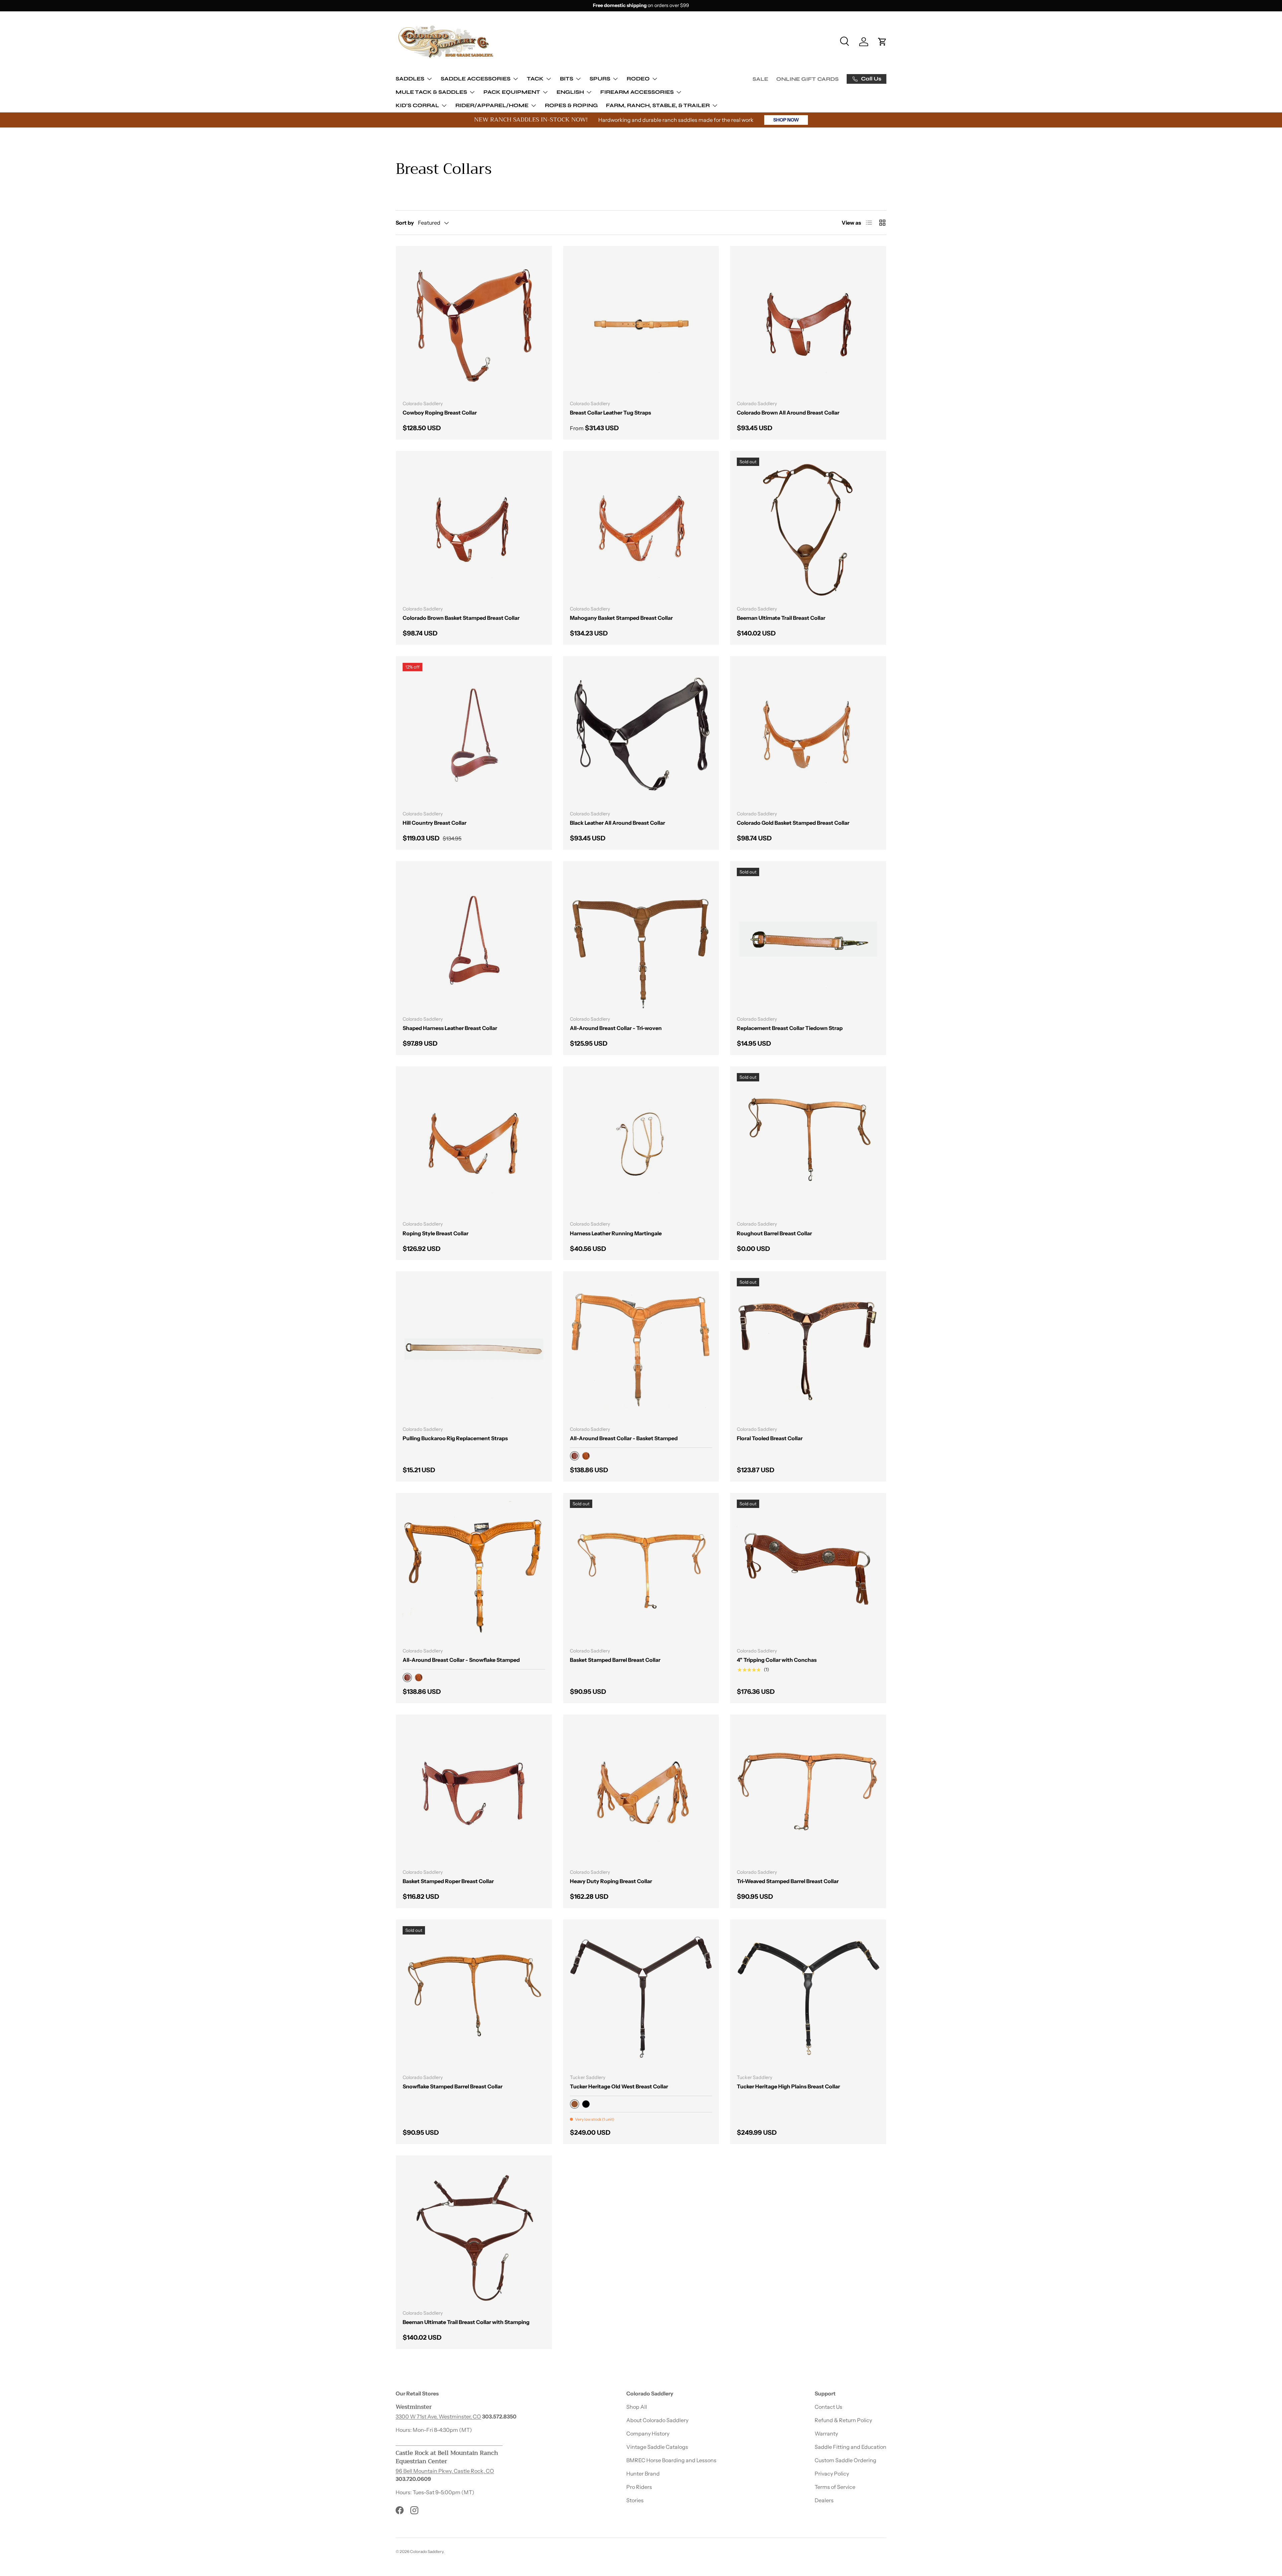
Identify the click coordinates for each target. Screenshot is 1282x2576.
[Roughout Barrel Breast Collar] (808, 1144)
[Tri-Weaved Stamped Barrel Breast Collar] (808, 1792)
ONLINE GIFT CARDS (807, 79)
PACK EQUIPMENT (512, 92)
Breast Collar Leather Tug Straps (610, 413)
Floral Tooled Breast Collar (770, 1438)
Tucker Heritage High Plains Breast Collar (788, 2086)
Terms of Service (835, 2487)
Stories (635, 2500)
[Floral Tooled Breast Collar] (808, 1349)
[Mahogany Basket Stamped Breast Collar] (641, 529)
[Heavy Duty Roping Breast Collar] (641, 1792)
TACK (535, 79)
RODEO (638, 79)
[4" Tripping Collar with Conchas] (808, 1571)
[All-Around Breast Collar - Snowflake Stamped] (474, 1571)
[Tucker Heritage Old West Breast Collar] (641, 1997)
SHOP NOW (786, 120)
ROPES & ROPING (571, 105)
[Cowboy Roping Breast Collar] (474, 324)
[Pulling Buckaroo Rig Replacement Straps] (474, 1349)
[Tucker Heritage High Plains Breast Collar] (808, 1997)
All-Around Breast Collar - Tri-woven (616, 1028)
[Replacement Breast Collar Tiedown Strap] (808, 939)
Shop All (637, 2407)
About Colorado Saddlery (657, 2420)
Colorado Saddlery (427, 2551)
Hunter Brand (643, 2474)
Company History (648, 2433)
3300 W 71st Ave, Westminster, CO (438, 2416)
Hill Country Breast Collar (435, 823)
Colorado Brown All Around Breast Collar (788, 413)
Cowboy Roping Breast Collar (440, 413)
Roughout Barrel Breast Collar (774, 1233)
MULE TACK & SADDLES (431, 92)
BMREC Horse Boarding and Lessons (671, 2460)
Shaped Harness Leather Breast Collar (450, 1028)
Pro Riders (639, 2487)
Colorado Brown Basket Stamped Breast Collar (461, 618)
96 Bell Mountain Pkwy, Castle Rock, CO (445, 2471)
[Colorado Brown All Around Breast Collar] (808, 324)
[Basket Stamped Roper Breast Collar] (474, 1792)
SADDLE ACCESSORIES (476, 79)
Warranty (826, 2433)
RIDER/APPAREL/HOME (492, 105)
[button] (882, 42)
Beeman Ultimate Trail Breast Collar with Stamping (466, 2322)
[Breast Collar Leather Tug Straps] (641, 324)
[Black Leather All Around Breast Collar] (641, 734)
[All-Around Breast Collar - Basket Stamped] (641, 1349)
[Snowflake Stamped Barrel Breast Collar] (474, 1997)
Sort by (405, 223)
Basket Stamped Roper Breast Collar (448, 1881)
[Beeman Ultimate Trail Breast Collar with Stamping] (474, 2233)
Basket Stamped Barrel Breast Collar (615, 1660)
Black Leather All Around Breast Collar (617, 823)
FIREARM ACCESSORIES (637, 92)
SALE (760, 79)
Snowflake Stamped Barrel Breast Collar (453, 2086)
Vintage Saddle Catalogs (657, 2447)
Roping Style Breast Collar (436, 1233)
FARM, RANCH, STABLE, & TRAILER (658, 105)
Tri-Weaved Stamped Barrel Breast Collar (788, 1881)
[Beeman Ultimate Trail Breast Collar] (808, 529)
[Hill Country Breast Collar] (474, 734)
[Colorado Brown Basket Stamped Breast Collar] (474, 529)
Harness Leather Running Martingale (616, 1233)
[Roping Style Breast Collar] (474, 1144)
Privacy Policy (832, 2474)
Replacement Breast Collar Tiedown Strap (790, 1028)
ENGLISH (570, 92)
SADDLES (410, 79)
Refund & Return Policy (843, 2420)
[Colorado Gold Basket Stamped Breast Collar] (808, 734)
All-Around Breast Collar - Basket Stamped (624, 1438)
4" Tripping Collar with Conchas (777, 1660)
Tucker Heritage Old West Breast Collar (619, 2086)
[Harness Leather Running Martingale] (641, 1144)
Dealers (824, 2500)
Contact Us (828, 2407)
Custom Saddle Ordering (845, 2460)
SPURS (600, 79)
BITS (567, 79)
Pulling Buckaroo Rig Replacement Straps (455, 1438)
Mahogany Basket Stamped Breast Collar (621, 618)
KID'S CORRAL (417, 105)
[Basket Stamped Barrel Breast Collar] (641, 1571)
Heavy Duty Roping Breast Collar (611, 1881)
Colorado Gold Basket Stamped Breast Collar (793, 823)
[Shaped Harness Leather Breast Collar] (474, 939)
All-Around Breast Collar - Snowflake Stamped (461, 1660)
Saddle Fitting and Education (850, 2447)
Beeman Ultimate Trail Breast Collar (781, 618)
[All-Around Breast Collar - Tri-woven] (641, 939)
